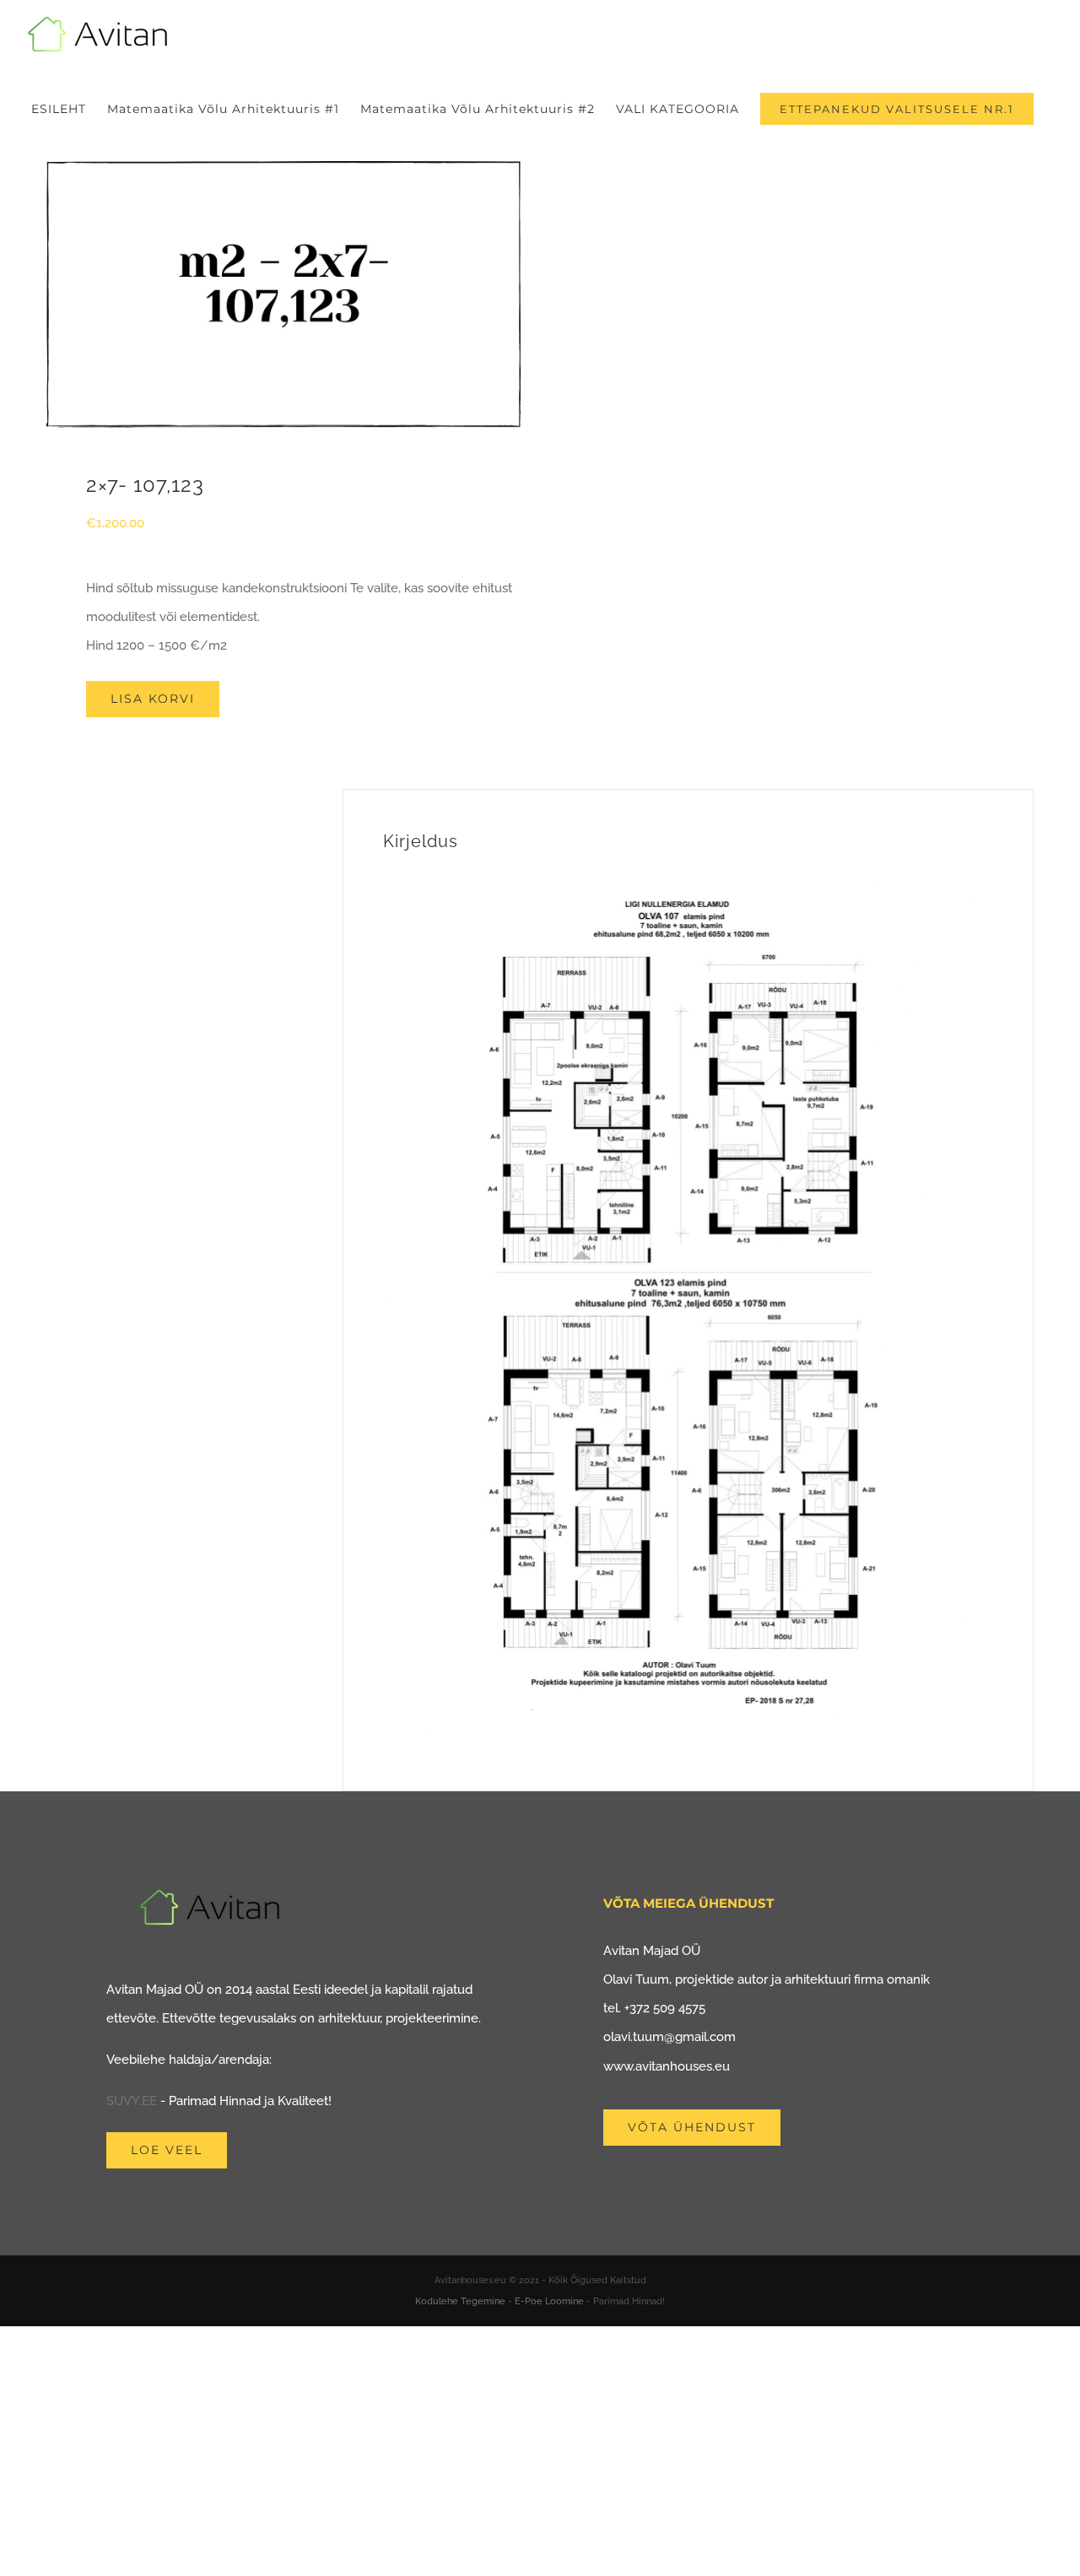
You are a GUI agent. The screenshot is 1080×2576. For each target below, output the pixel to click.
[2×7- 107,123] (283, 294)
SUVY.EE (132, 2101)
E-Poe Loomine (549, 2301)
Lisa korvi (153, 699)
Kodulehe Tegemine (460, 2301)
